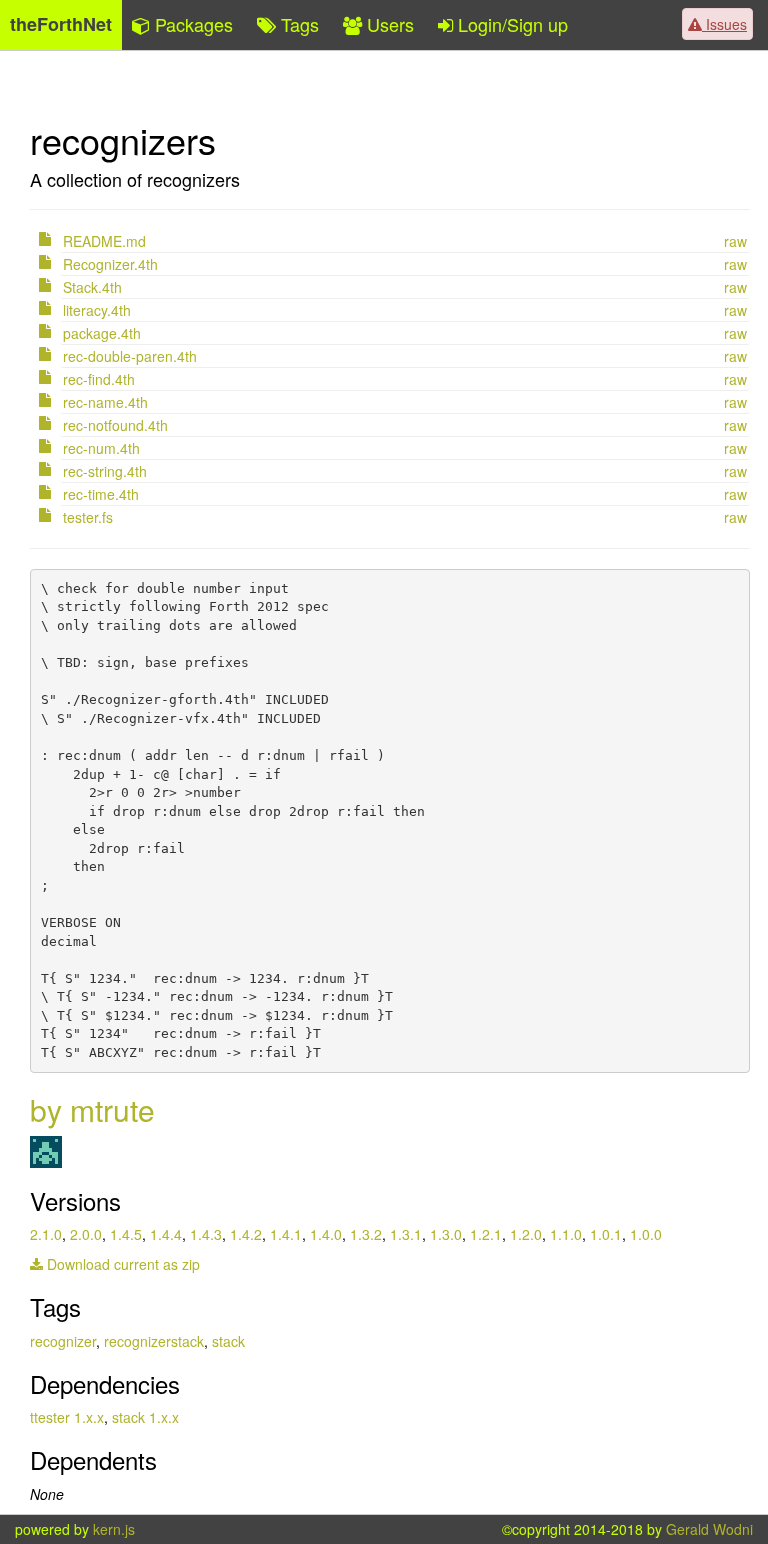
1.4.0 (326, 1234)
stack (228, 1341)
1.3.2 (366, 1234)
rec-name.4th (105, 402)
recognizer (63, 1341)
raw (735, 241)
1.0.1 (606, 1234)
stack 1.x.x (145, 1417)
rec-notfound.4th (115, 425)
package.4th (102, 333)
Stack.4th (92, 287)
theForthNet (61, 24)
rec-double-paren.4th (130, 356)
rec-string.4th (105, 471)
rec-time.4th (101, 494)
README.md (104, 241)
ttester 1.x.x (67, 1417)
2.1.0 (46, 1234)
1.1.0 (566, 1234)
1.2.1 (486, 1234)
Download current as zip (121, 1264)
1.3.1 (406, 1234)
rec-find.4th (99, 379)
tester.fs (88, 517)
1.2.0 (526, 1234)
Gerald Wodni (709, 1529)
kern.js (114, 1529)
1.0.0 (646, 1234)
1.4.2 (246, 1234)
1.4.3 (206, 1234)
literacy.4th (97, 310)
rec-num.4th (101, 448)
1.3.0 (446, 1234)
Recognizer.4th (110, 264)
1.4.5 (126, 1234)
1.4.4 (166, 1234)
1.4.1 (286, 1234)
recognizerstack (154, 1341)
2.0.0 (86, 1234)
